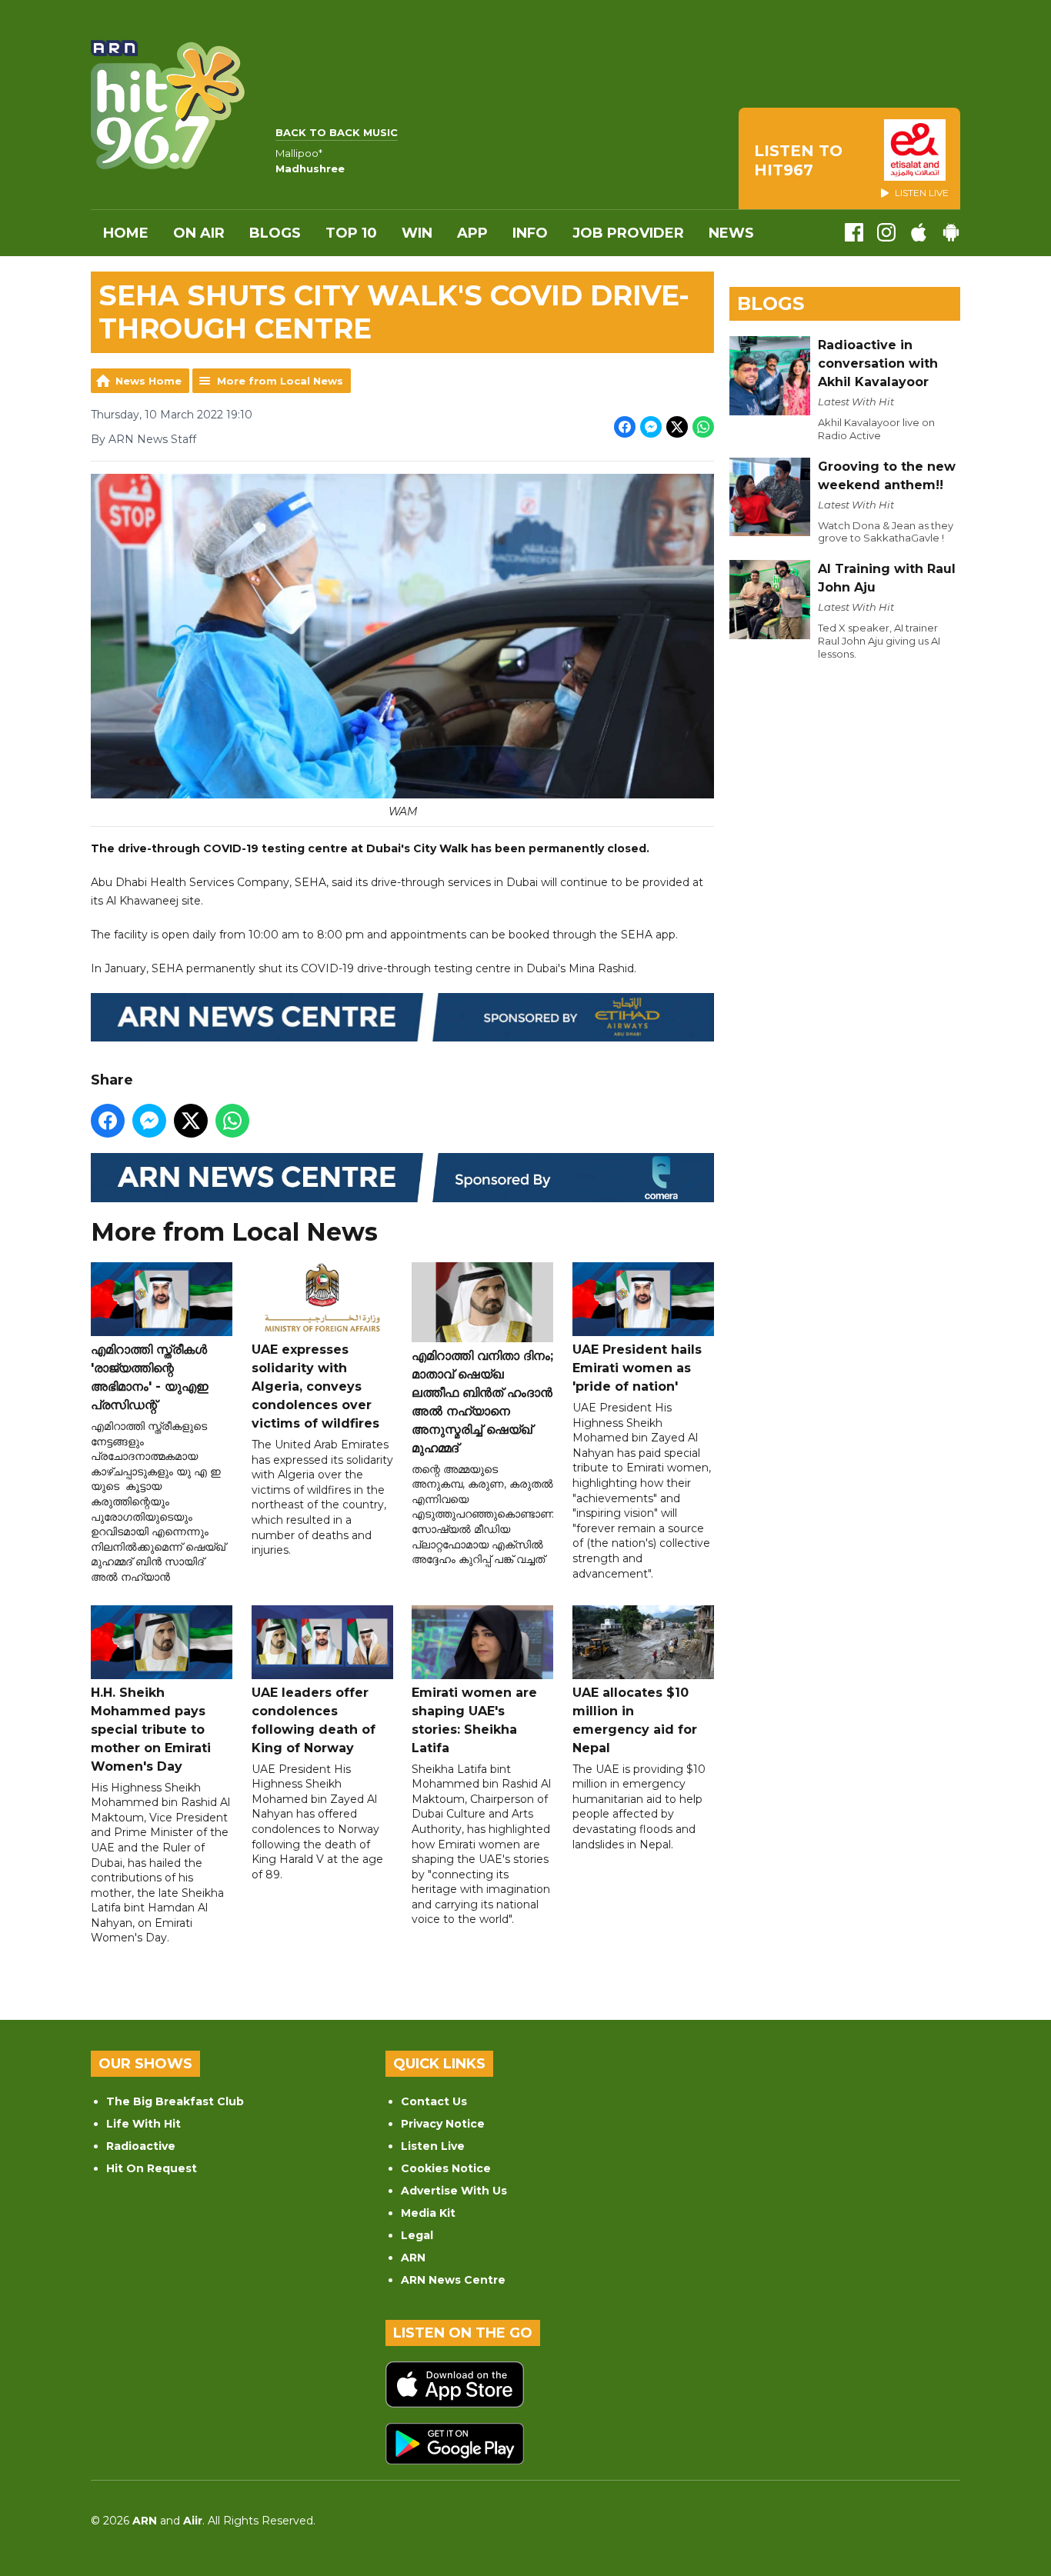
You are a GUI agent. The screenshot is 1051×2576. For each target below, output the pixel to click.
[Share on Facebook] (625, 427)
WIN (417, 233)
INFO (530, 233)
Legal (417, 2235)
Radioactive (141, 2146)
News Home (148, 381)
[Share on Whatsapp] (703, 427)
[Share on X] (677, 427)
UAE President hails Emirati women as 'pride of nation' (637, 1368)
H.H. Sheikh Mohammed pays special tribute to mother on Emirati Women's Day (151, 1730)
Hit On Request (152, 2168)
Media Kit (428, 2213)
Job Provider (628, 233)
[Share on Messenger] (651, 427)
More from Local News (280, 381)
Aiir (193, 2521)
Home (126, 233)
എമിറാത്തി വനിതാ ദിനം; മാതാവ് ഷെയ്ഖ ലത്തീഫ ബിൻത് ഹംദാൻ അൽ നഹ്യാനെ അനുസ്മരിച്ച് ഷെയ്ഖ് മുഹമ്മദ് (482, 1402)
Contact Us (434, 2101)
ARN (413, 2258)
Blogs (275, 233)
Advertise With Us (454, 2191)
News (731, 233)
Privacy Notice (443, 2124)
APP (472, 233)
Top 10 (351, 233)
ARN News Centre (453, 2280)
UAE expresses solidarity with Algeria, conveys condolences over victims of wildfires (315, 1386)
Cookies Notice (446, 2168)
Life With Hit (143, 2124)
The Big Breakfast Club (175, 2101)
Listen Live (433, 2146)
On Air (199, 233)
